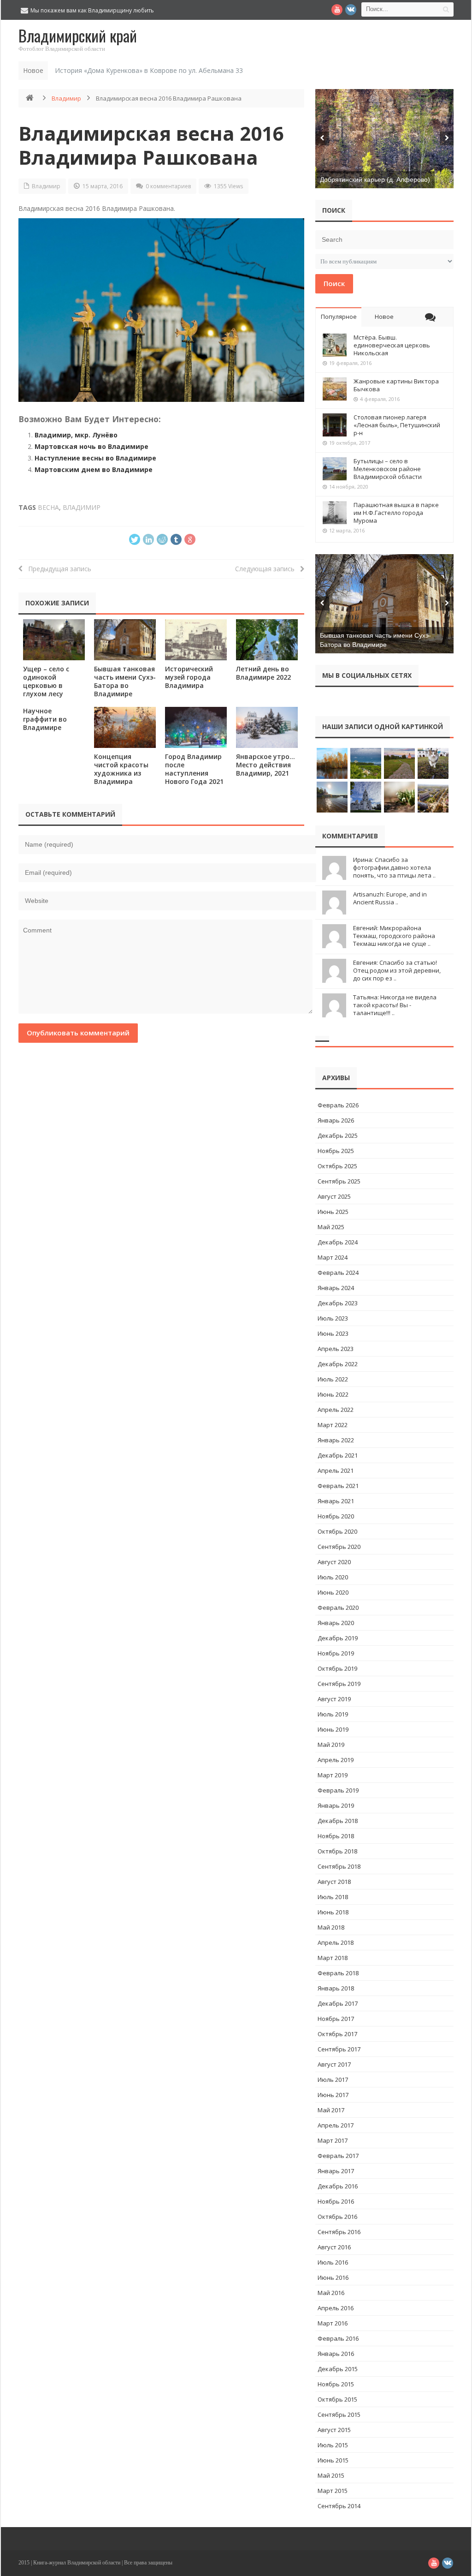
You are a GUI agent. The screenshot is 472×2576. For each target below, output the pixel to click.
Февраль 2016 (338, 2338)
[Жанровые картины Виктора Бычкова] (335, 389)
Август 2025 (334, 1196)
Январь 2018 (336, 1988)
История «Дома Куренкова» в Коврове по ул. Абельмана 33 (149, 70)
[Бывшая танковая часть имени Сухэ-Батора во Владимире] (125, 640)
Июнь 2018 (333, 1912)
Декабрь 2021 (338, 1455)
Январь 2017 (336, 2171)
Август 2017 (334, 2064)
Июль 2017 (333, 2080)
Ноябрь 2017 (336, 2019)
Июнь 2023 (333, 1333)
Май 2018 (331, 1927)
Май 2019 (331, 1745)
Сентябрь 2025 (339, 1181)
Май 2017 (331, 2110)
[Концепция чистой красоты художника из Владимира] (125, 727)
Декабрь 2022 (338, 1364)
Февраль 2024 (338, 1273)
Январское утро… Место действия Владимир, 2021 (265, 765)
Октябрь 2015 (337, 2399)
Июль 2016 (333, 2262)
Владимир (66, 98)
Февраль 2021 (338, 1486)
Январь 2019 (336, 1805)
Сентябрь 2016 (339, 2232)
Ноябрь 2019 (336, 1653)
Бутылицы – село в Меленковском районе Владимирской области (388, 469)
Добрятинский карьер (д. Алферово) (375, 179)
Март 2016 (333, 2323)
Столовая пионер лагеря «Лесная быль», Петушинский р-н (397, 425)
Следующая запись (268, 569)
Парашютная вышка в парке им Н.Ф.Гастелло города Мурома (396, 513)
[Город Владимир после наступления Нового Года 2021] (196, 727)
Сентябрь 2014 (339, 2506)
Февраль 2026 (338, 1105)
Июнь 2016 (333, 2277)
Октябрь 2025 (337, 1166)
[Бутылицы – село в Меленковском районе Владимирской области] (335, 469)
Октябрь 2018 (337, 1851)
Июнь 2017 (333, 2095)
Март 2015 (333, 2491)
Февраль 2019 (338, 1790)
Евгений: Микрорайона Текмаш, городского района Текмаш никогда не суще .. (394, 936)
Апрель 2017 (336, 2125)
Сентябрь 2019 (339, 1684)
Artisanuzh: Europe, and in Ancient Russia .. (390, 898)
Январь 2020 (336, 1623)
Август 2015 (334, 2430)
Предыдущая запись (57, 569)
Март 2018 (333, 1958)
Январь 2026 (336, 1120)
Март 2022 (333, 1425)
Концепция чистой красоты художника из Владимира (121, 769)
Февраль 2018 (338, 1973)
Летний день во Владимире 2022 (263, 673)
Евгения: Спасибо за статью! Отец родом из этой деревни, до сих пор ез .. (397, 970)
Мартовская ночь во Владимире (91, 446)
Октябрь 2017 (337, 2034)
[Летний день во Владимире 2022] (267, 640)
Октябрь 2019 (337, 1668)
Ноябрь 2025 (336, 1151)
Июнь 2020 (333, 1592)
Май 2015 (331, 2475)
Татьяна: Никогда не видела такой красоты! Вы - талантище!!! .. (395, 1005)
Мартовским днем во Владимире (94, 469)
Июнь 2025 (333, 1212)
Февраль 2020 (338, 1608)
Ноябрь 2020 (336, 1516)
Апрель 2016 (336, 2308)
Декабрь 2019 (338, 1638)
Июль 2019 (333, 1714)
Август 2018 (334, 1882)
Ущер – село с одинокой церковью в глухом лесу (46, 681)
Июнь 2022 (333, 1394)
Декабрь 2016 (338, 2186)
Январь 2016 (336, 2354)
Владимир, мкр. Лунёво (76, 435)
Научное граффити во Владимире (45, 719)
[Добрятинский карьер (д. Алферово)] (384, 139)
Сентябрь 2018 (339, 1866)
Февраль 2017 (338, 2156)
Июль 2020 (333, 1577)
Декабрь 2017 (338, 2003)
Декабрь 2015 (338, 2369)
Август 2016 (334, 2247)
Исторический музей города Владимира (189, 677)
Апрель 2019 (336, 1760)
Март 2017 (333, 2140)
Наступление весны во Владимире (95, 458)
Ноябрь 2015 (336, 2384)
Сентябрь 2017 (339, 2049)
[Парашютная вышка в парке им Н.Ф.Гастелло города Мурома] (335, 513)
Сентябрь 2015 (339, 2415)
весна (48, 507)
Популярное (339, 317)
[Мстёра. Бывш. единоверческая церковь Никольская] (335, 345)
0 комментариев (168, 186)
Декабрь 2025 (338, 1136)
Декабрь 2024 (338, 1242)
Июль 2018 (333, 1897)
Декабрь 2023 (338, 1303)
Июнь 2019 (333, 1729)
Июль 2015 (333, 2445)
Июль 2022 (333, 1379)
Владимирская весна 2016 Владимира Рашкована (151, 145)
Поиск (334, 283)
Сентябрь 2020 (339, 1547)
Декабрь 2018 (338, 1821)
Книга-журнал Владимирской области (77, 2563)
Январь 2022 (336, 1440)
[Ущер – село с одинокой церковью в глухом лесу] (54, 640)
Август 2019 (334, 1699)
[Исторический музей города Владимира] (196, 640)
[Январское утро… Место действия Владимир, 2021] (267, 727)
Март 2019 (333, 1775)
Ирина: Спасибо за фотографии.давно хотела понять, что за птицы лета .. (394, 867)
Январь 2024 (336, 1288)
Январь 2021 (336, 1501)
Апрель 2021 (336, 1470)
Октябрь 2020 (337, 1531)
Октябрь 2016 (337, 2217)
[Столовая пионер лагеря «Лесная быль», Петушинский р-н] (335, 425)
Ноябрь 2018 (336, 1836)
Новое (384, 317)
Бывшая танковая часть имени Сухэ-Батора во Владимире (125, 681)
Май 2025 (331, 1227)
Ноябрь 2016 (336, 2201)
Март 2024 (333, 1257)
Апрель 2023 (336, 1349)
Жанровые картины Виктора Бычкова (396, 385)
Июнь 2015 (333, 2460)
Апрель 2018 (336, 1942)
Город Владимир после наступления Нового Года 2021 (194, 769)
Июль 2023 (333, 1318)
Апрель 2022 (336, 1410)
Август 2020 (334, 1562)
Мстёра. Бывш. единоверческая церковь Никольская (392, 345)
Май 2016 (331, 2293)
